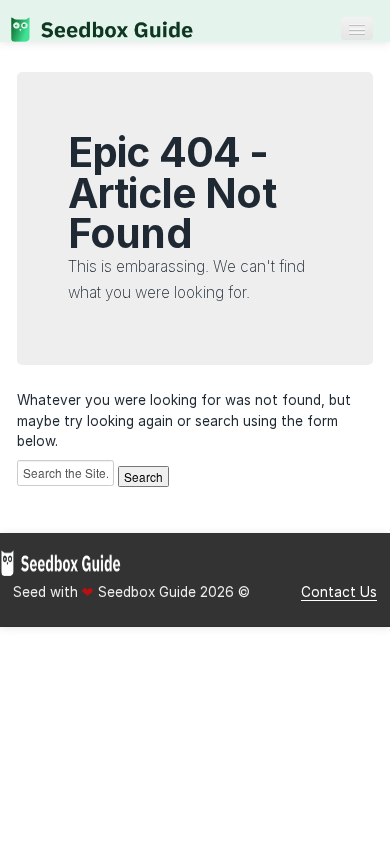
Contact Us (339, 592)
